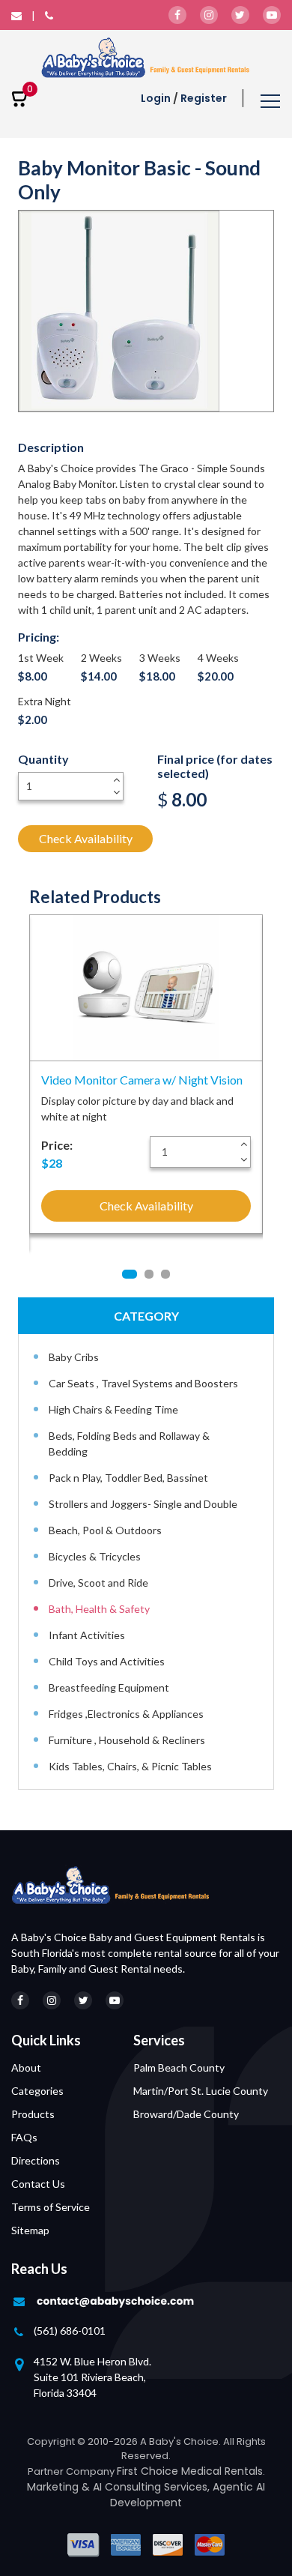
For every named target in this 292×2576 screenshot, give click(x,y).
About (26, 2067)
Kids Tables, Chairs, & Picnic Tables (130, 1766)
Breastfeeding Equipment (109, 1687)
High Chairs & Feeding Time (113, 1409)
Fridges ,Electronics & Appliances (126, 1714)
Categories (37, 2091)
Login (156, 98)
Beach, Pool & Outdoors (105, 1530)
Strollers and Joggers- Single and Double (143, 1504)
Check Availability (86, 838)
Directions (36, 2160)
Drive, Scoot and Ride (98, 1583)
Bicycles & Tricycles (95, 1556)
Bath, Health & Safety (99, 1609)
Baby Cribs (74, 1357)
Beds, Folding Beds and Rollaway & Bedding (129, 1444)
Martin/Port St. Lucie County (201, 2091)
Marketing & (60, 2487)
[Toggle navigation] (270, 103)
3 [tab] (165, 1274)
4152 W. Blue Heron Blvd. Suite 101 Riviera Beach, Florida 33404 (92, 2377)
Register (204, 98)
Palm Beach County (179, 2067)
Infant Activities (87, 1635)
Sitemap (30, 2230)
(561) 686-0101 (70, 2331)
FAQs (24, 2137)
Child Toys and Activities (107, 1661)
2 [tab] (149, 1274)
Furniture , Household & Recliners (127, 1740)
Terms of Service (51, 2207)
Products (33, 2114)
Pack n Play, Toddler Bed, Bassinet (128, 1478)
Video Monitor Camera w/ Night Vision (142, 1080)
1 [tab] (130, 1274)
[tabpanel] (146, 1080)
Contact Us (38, 2184)
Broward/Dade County (186, 2114)
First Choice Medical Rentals (190, 2471)
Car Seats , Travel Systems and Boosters (143, 1383)
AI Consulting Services (150, 2487)
